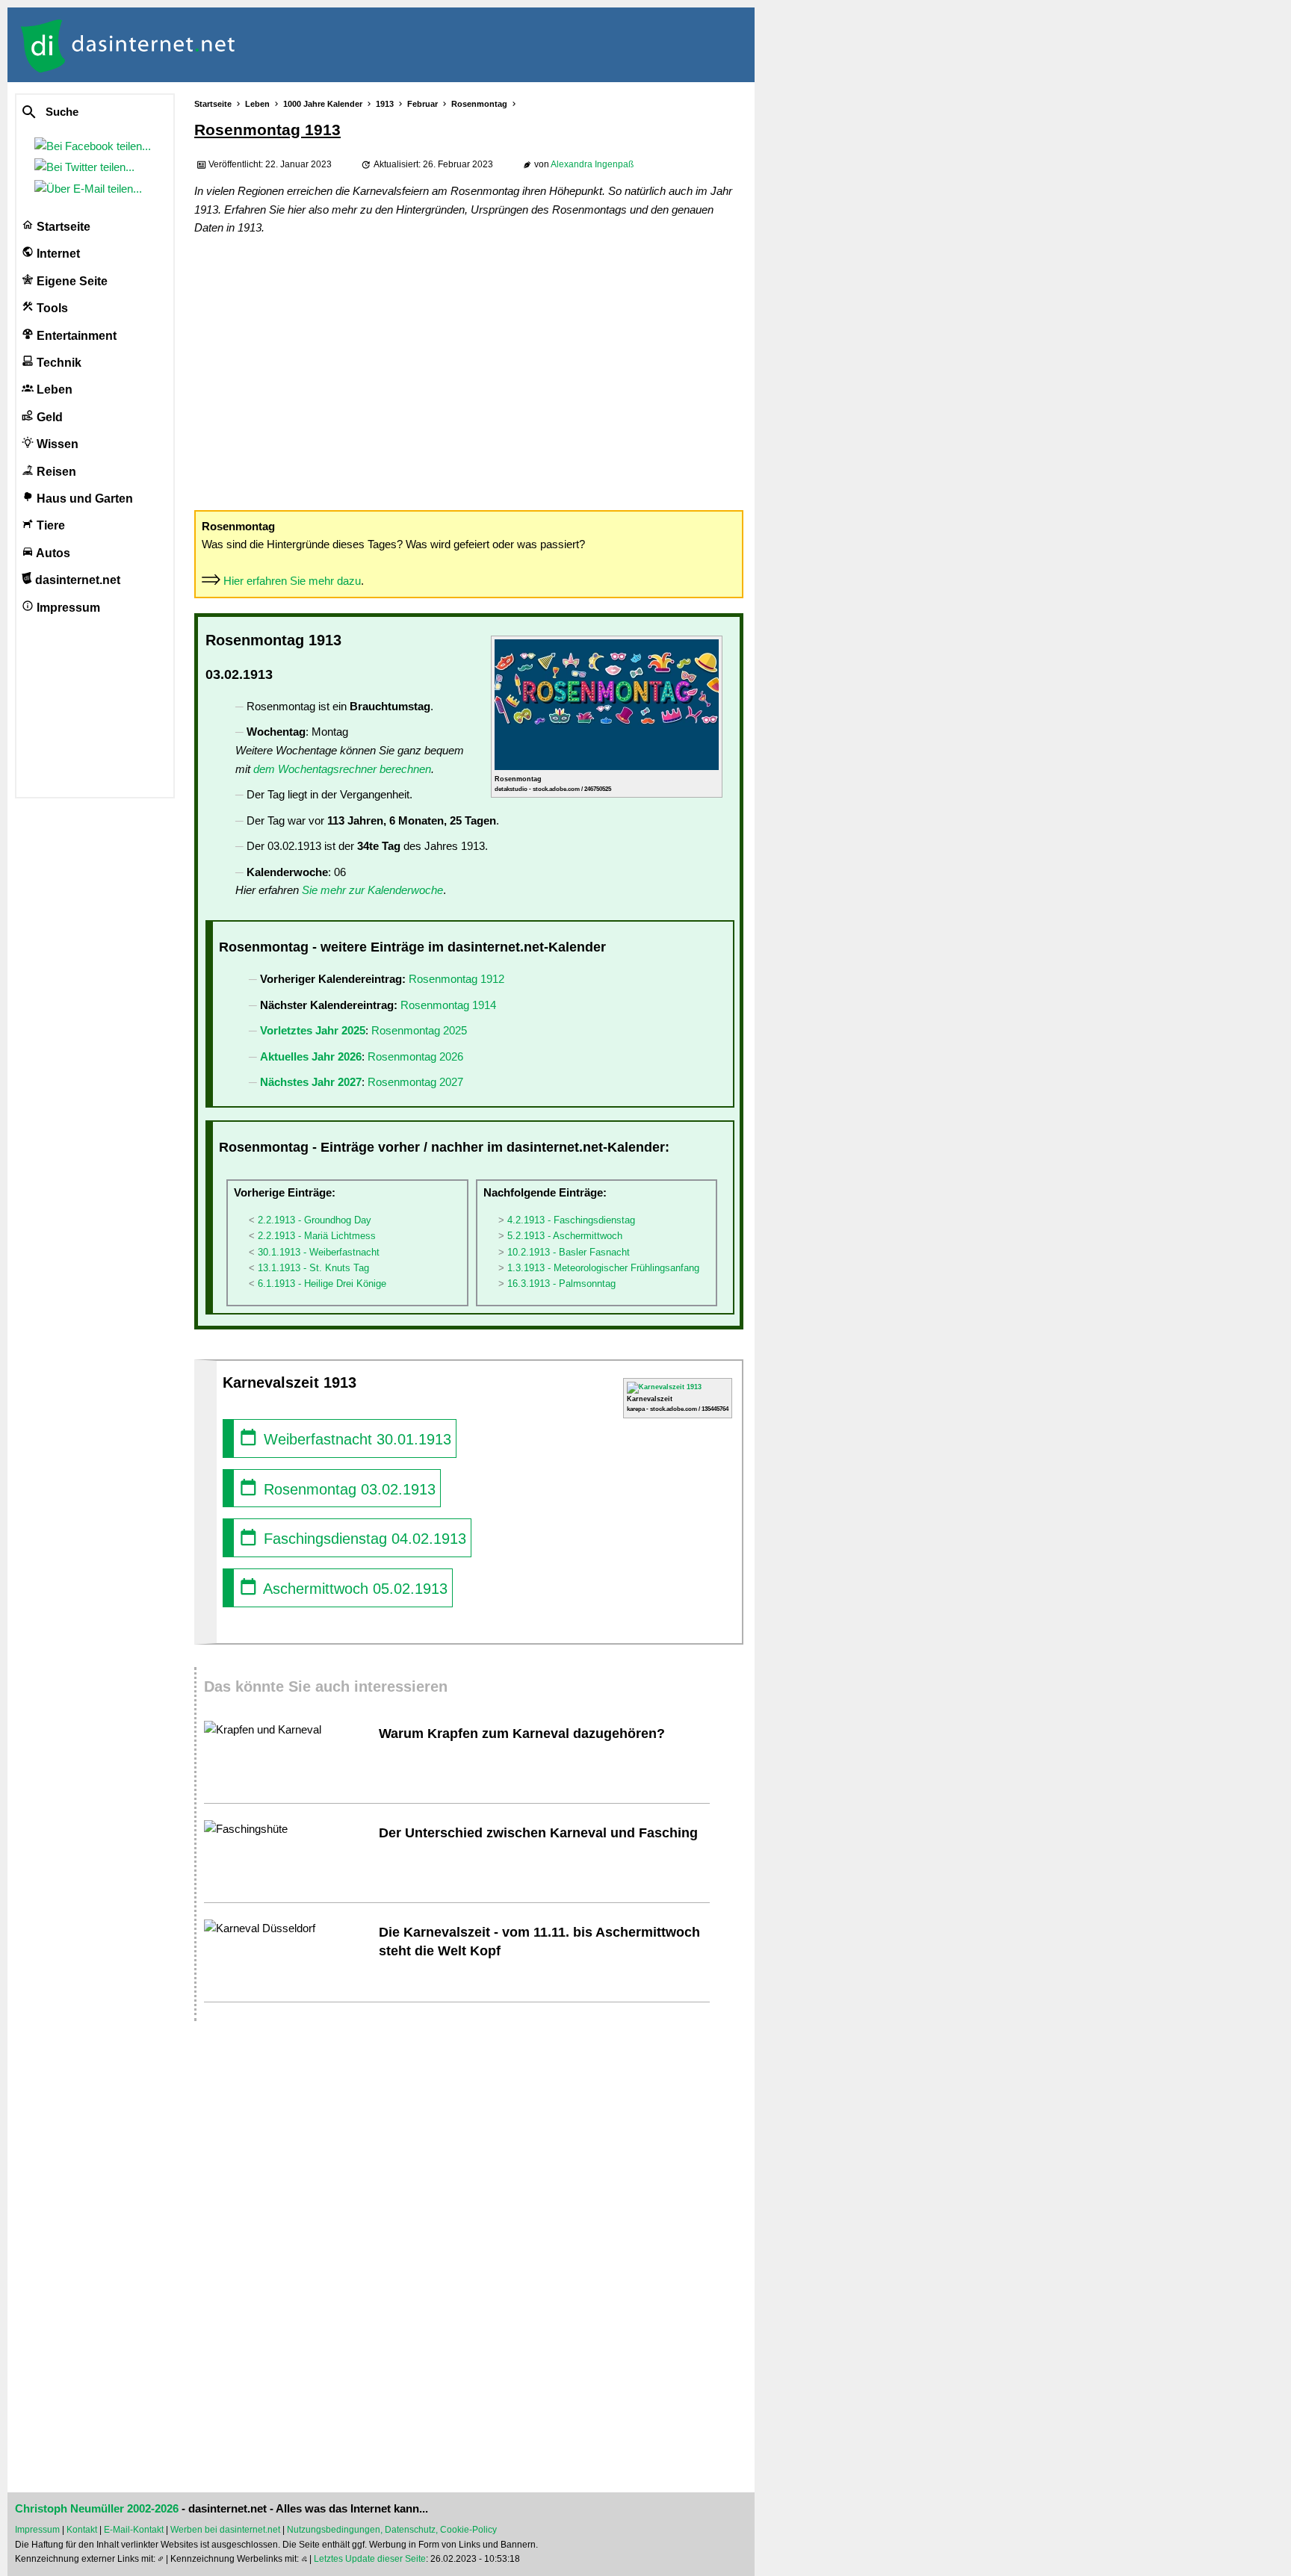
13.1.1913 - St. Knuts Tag (313, 1268)
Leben (53, 389)
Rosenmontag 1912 (456, 979)
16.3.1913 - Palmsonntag (561, 1284)
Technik (58, 363)
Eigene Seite (71, 281)
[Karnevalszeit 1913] (664, 1387)
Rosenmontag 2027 (415, 1082)
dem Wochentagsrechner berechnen (342, 769)
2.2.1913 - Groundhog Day (315, 1220)
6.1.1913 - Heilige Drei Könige (322, 1284)
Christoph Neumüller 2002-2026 (97, 2509)
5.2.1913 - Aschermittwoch (565, 1236)
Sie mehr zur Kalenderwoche (372, 890)
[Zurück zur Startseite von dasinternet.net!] (269, 45)
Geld (48, 417)
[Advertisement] (469, 372)
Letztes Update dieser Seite (370, 2559)
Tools (51, 308)
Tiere (49, 525)
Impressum (67, 608)
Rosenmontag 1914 (448, 1005)
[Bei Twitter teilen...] (87, 167)
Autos (52, 553)
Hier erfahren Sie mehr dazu (292, 581)
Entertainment (75, 336)
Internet (57, 254)
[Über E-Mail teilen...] (91, 189)
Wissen (56, 444)
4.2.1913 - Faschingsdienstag (571, 1220)
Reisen (55, 472)
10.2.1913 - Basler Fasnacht (569, 1252)
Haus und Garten (83, 499)
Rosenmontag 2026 (415, 1056)
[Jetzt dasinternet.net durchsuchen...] (84, 113)
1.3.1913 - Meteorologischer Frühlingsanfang (603, 1268)
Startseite (62, 227)
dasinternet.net (76, 580)
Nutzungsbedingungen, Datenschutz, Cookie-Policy (392, 2530)
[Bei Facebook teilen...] (96, 146)
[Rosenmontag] (607, 768)
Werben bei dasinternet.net (225, 2530)
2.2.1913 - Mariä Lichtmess (317, 1236)
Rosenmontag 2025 (419, 1030)
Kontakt (82, 2530)
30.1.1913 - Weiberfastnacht (319, 1252)
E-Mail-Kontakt (134, 2530)
